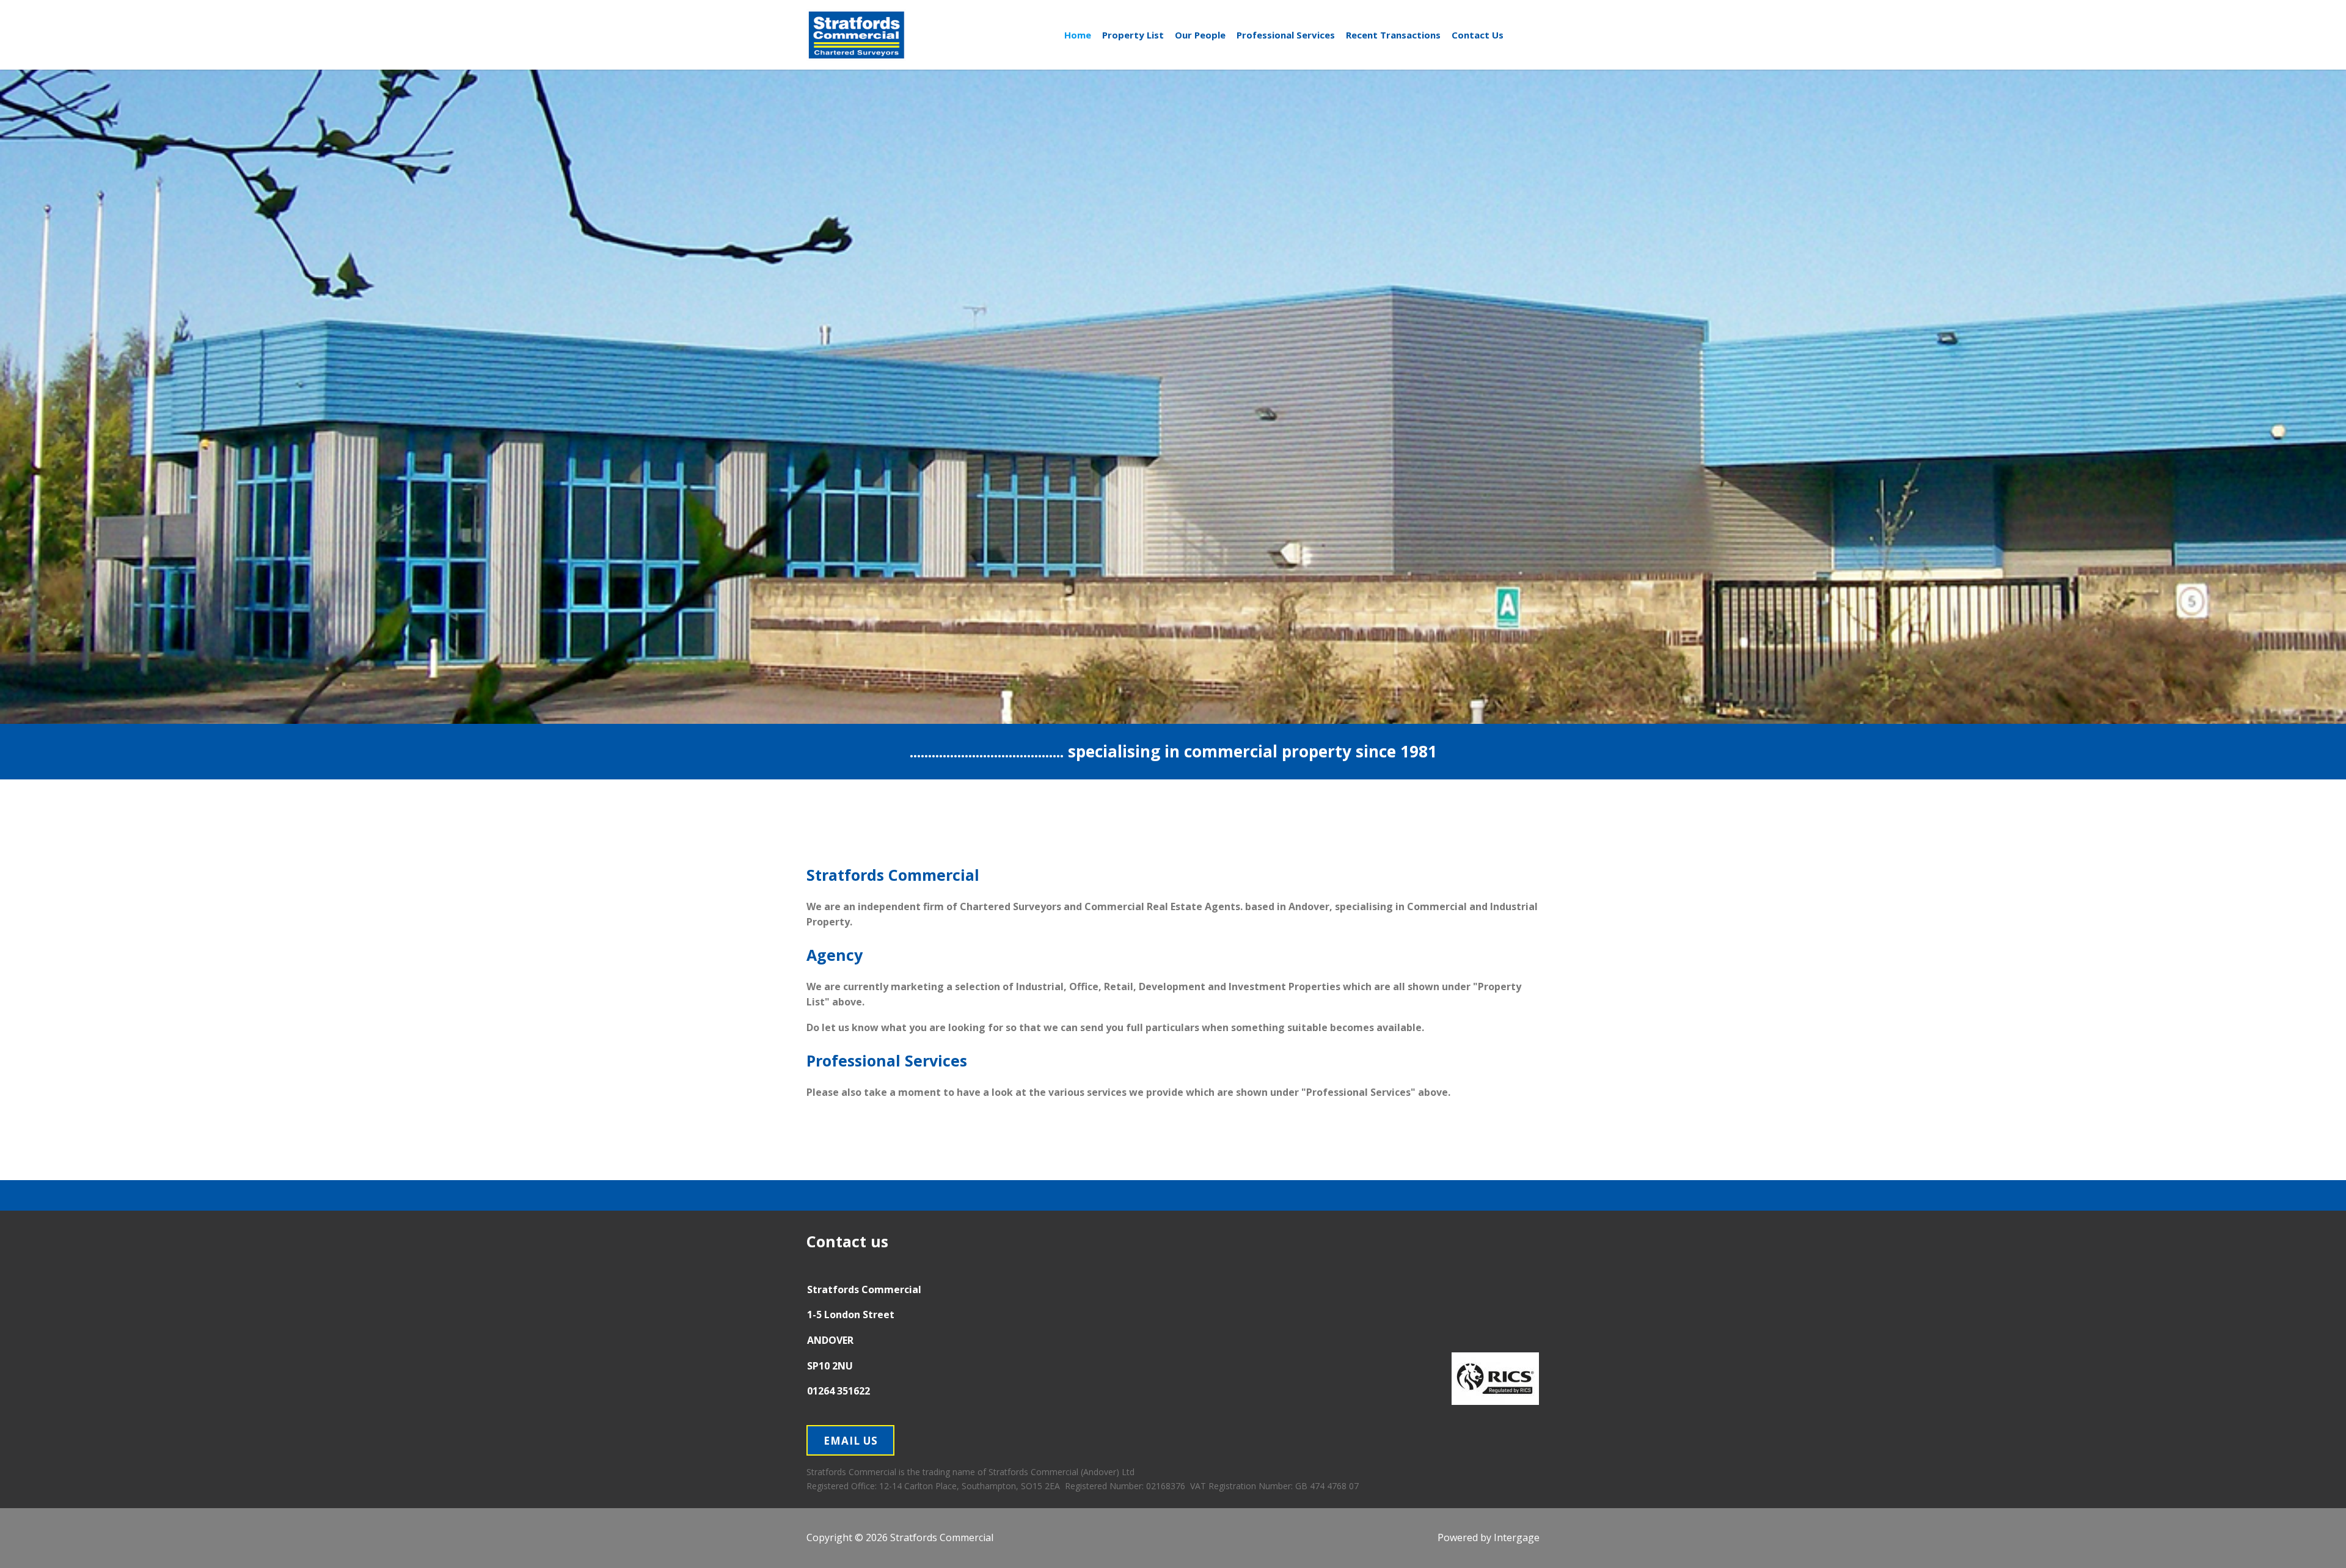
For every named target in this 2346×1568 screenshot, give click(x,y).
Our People (1200, 35)
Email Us (851, 1441)
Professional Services (1286, 35)
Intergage (1517, 1537)
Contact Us (1478, 35)
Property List (1133, 35)
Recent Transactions (1393, 35)
